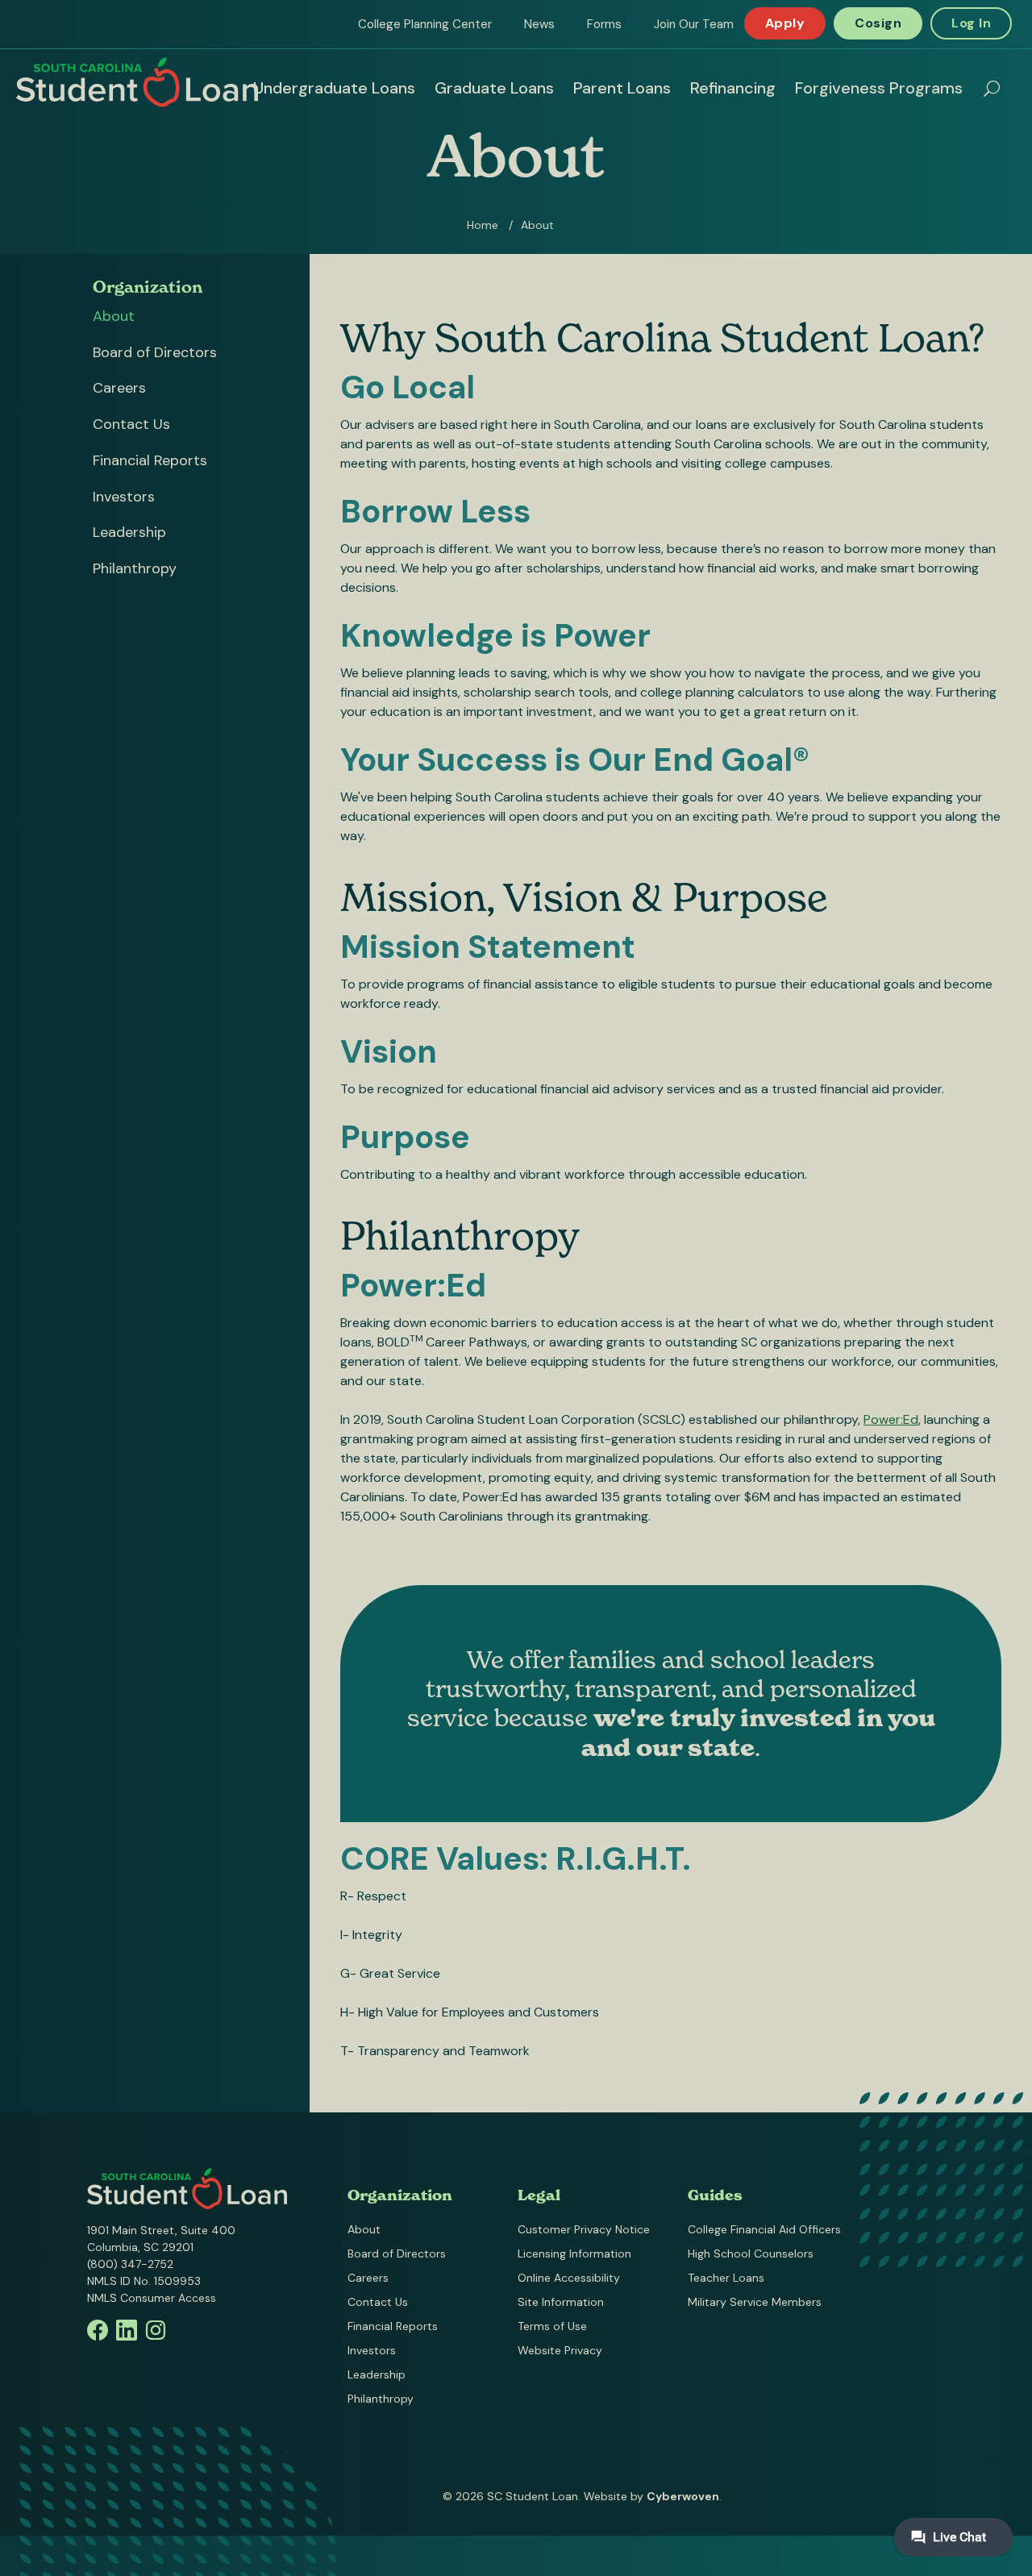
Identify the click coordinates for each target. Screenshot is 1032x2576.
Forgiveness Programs (879, 88)
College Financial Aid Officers (764, 2229)
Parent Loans (622, 88)
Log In (971, 23)
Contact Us (131, 424)
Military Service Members (755, 2302)
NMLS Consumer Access (152, 2298)
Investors (124, 497)
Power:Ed (891, 1419)
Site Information (561, 2302)
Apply (785, 23)
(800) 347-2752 (130, 2264)
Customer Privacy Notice (584, 2229)
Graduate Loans (494, 88)
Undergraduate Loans (334, 88)
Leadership (129, 532)
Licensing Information (574, 2253)
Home (483, 225)
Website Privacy (560, 2350)
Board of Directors (155, 352)
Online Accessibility (569, 2278)
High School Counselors (751, 2253)
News (539, 24)
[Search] (992, 89)
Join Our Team (694, 24)
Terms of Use (552, 2326)
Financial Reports (150, 460)
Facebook (98, 2330)
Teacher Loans (726, 2278)
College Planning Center (425, 24)
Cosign (878, 23)
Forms (604, 24)
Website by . (653, 2496)
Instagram (156, 2330)
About (114, 316)
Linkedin (127, 2330)
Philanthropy (135, 568)
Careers (119, 388)
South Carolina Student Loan (137, 82)
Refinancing (733, 88)
